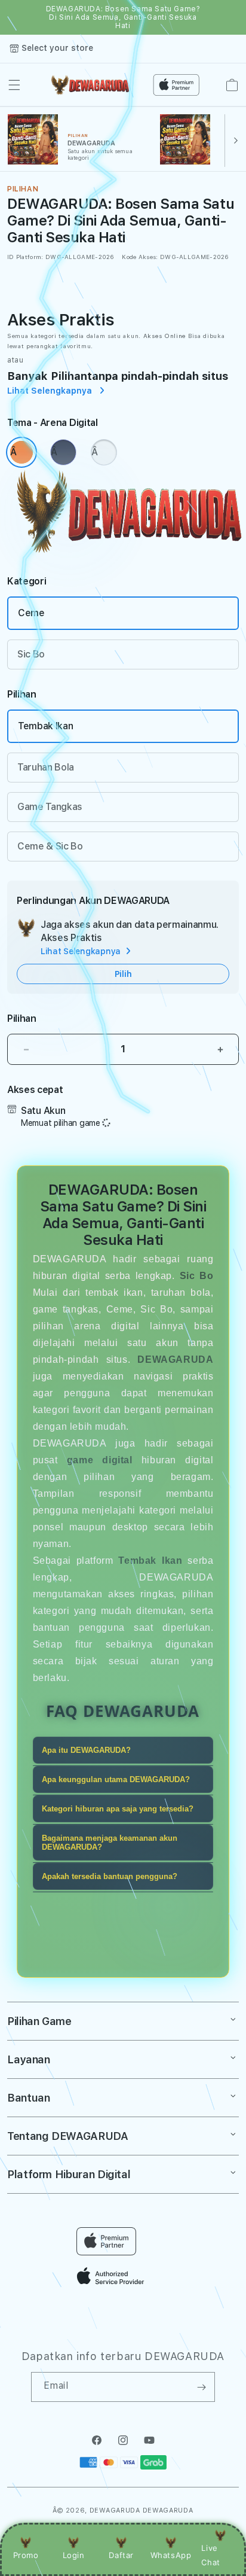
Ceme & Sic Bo (50, 846)
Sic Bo (31, 654)
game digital (100, 1460)
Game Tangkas (50, 807)
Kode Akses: (140, 257)
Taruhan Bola (46, 767)
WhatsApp (171, 2555)
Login (74, 2555)
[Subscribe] (201, 2387)
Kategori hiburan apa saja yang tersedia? (118, 1809)
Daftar (121, 2555)
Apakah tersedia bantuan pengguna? (110, 1876)
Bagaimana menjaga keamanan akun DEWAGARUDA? (110, 1843)
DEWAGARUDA (115, 2510)
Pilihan (22, 1018)
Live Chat (210, 2555)
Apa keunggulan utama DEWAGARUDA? (116, 1779)
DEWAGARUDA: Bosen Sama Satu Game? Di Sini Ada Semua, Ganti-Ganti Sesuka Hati (123, 17)
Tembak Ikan (45, 726)
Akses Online (164, 336)
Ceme (31, 613)
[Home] (89, 85)
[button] (14, 85)
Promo (26, 2555)
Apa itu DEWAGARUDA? (86, 1750)
